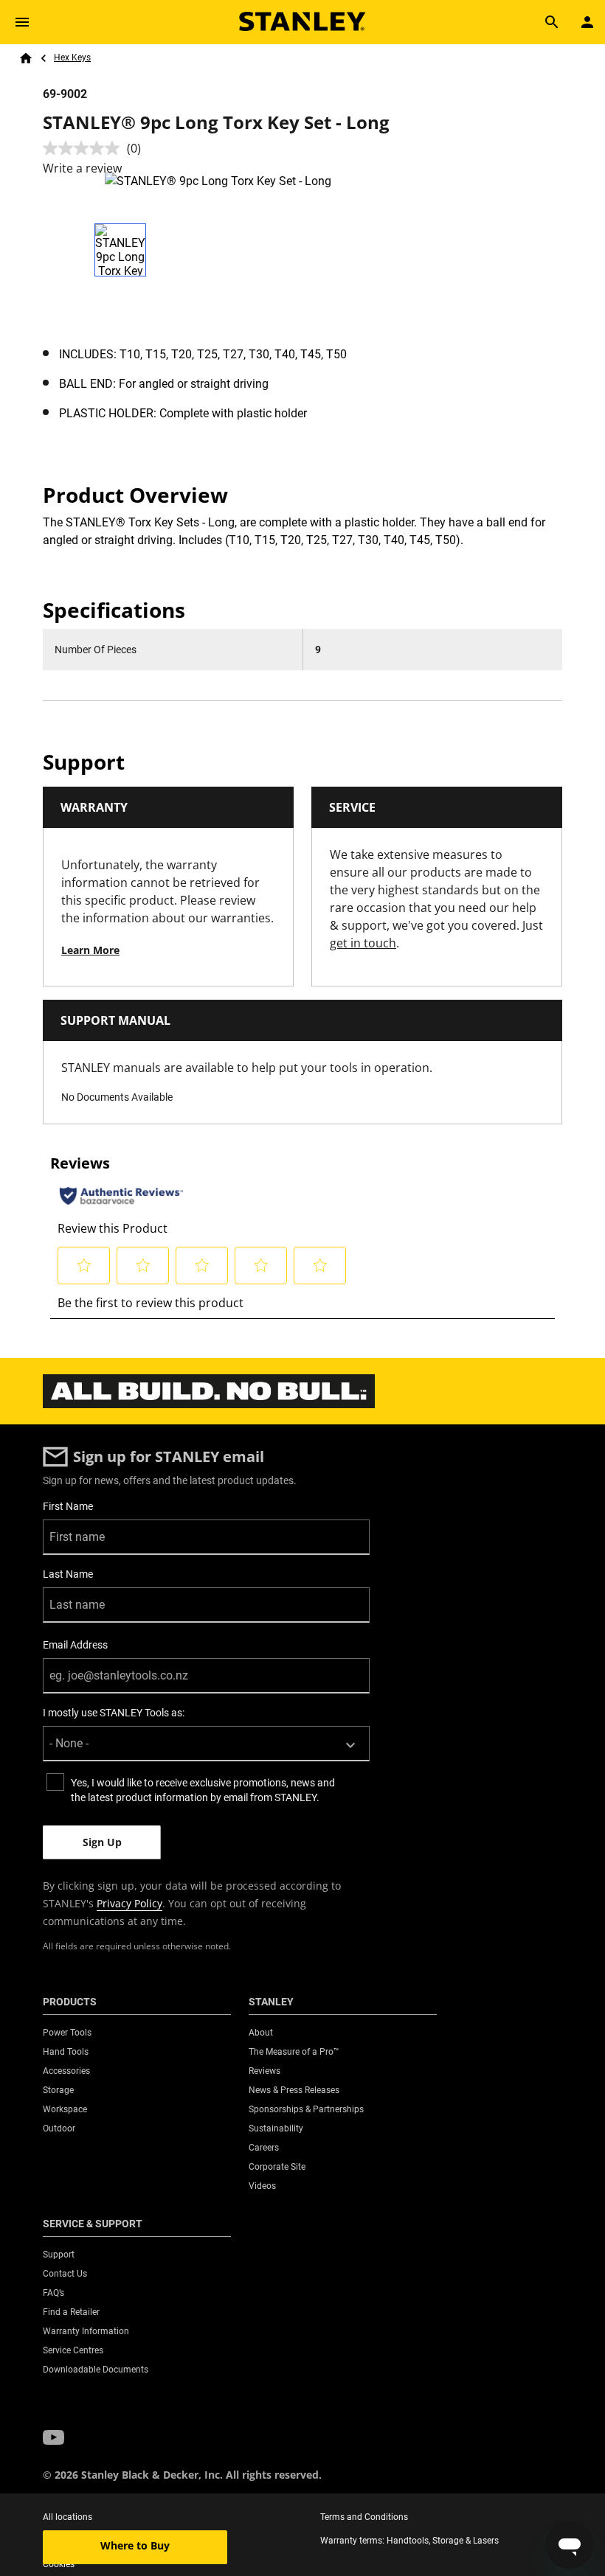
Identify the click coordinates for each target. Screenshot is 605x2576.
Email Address (75, 1645)
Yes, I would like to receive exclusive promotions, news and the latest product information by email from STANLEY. (203, 1790)
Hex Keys (72, 58)
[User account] (587, 22)
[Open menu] (22, 22)
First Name (68, 1506)
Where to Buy (135, 2545)
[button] (53, 2437)
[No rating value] (85, 148)
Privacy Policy (129, 1903)
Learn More (90, 950)
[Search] (552, 22)
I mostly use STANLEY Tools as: (114, 1713)
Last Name (68, 1574)
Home (26, 58)
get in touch (363, 943)
